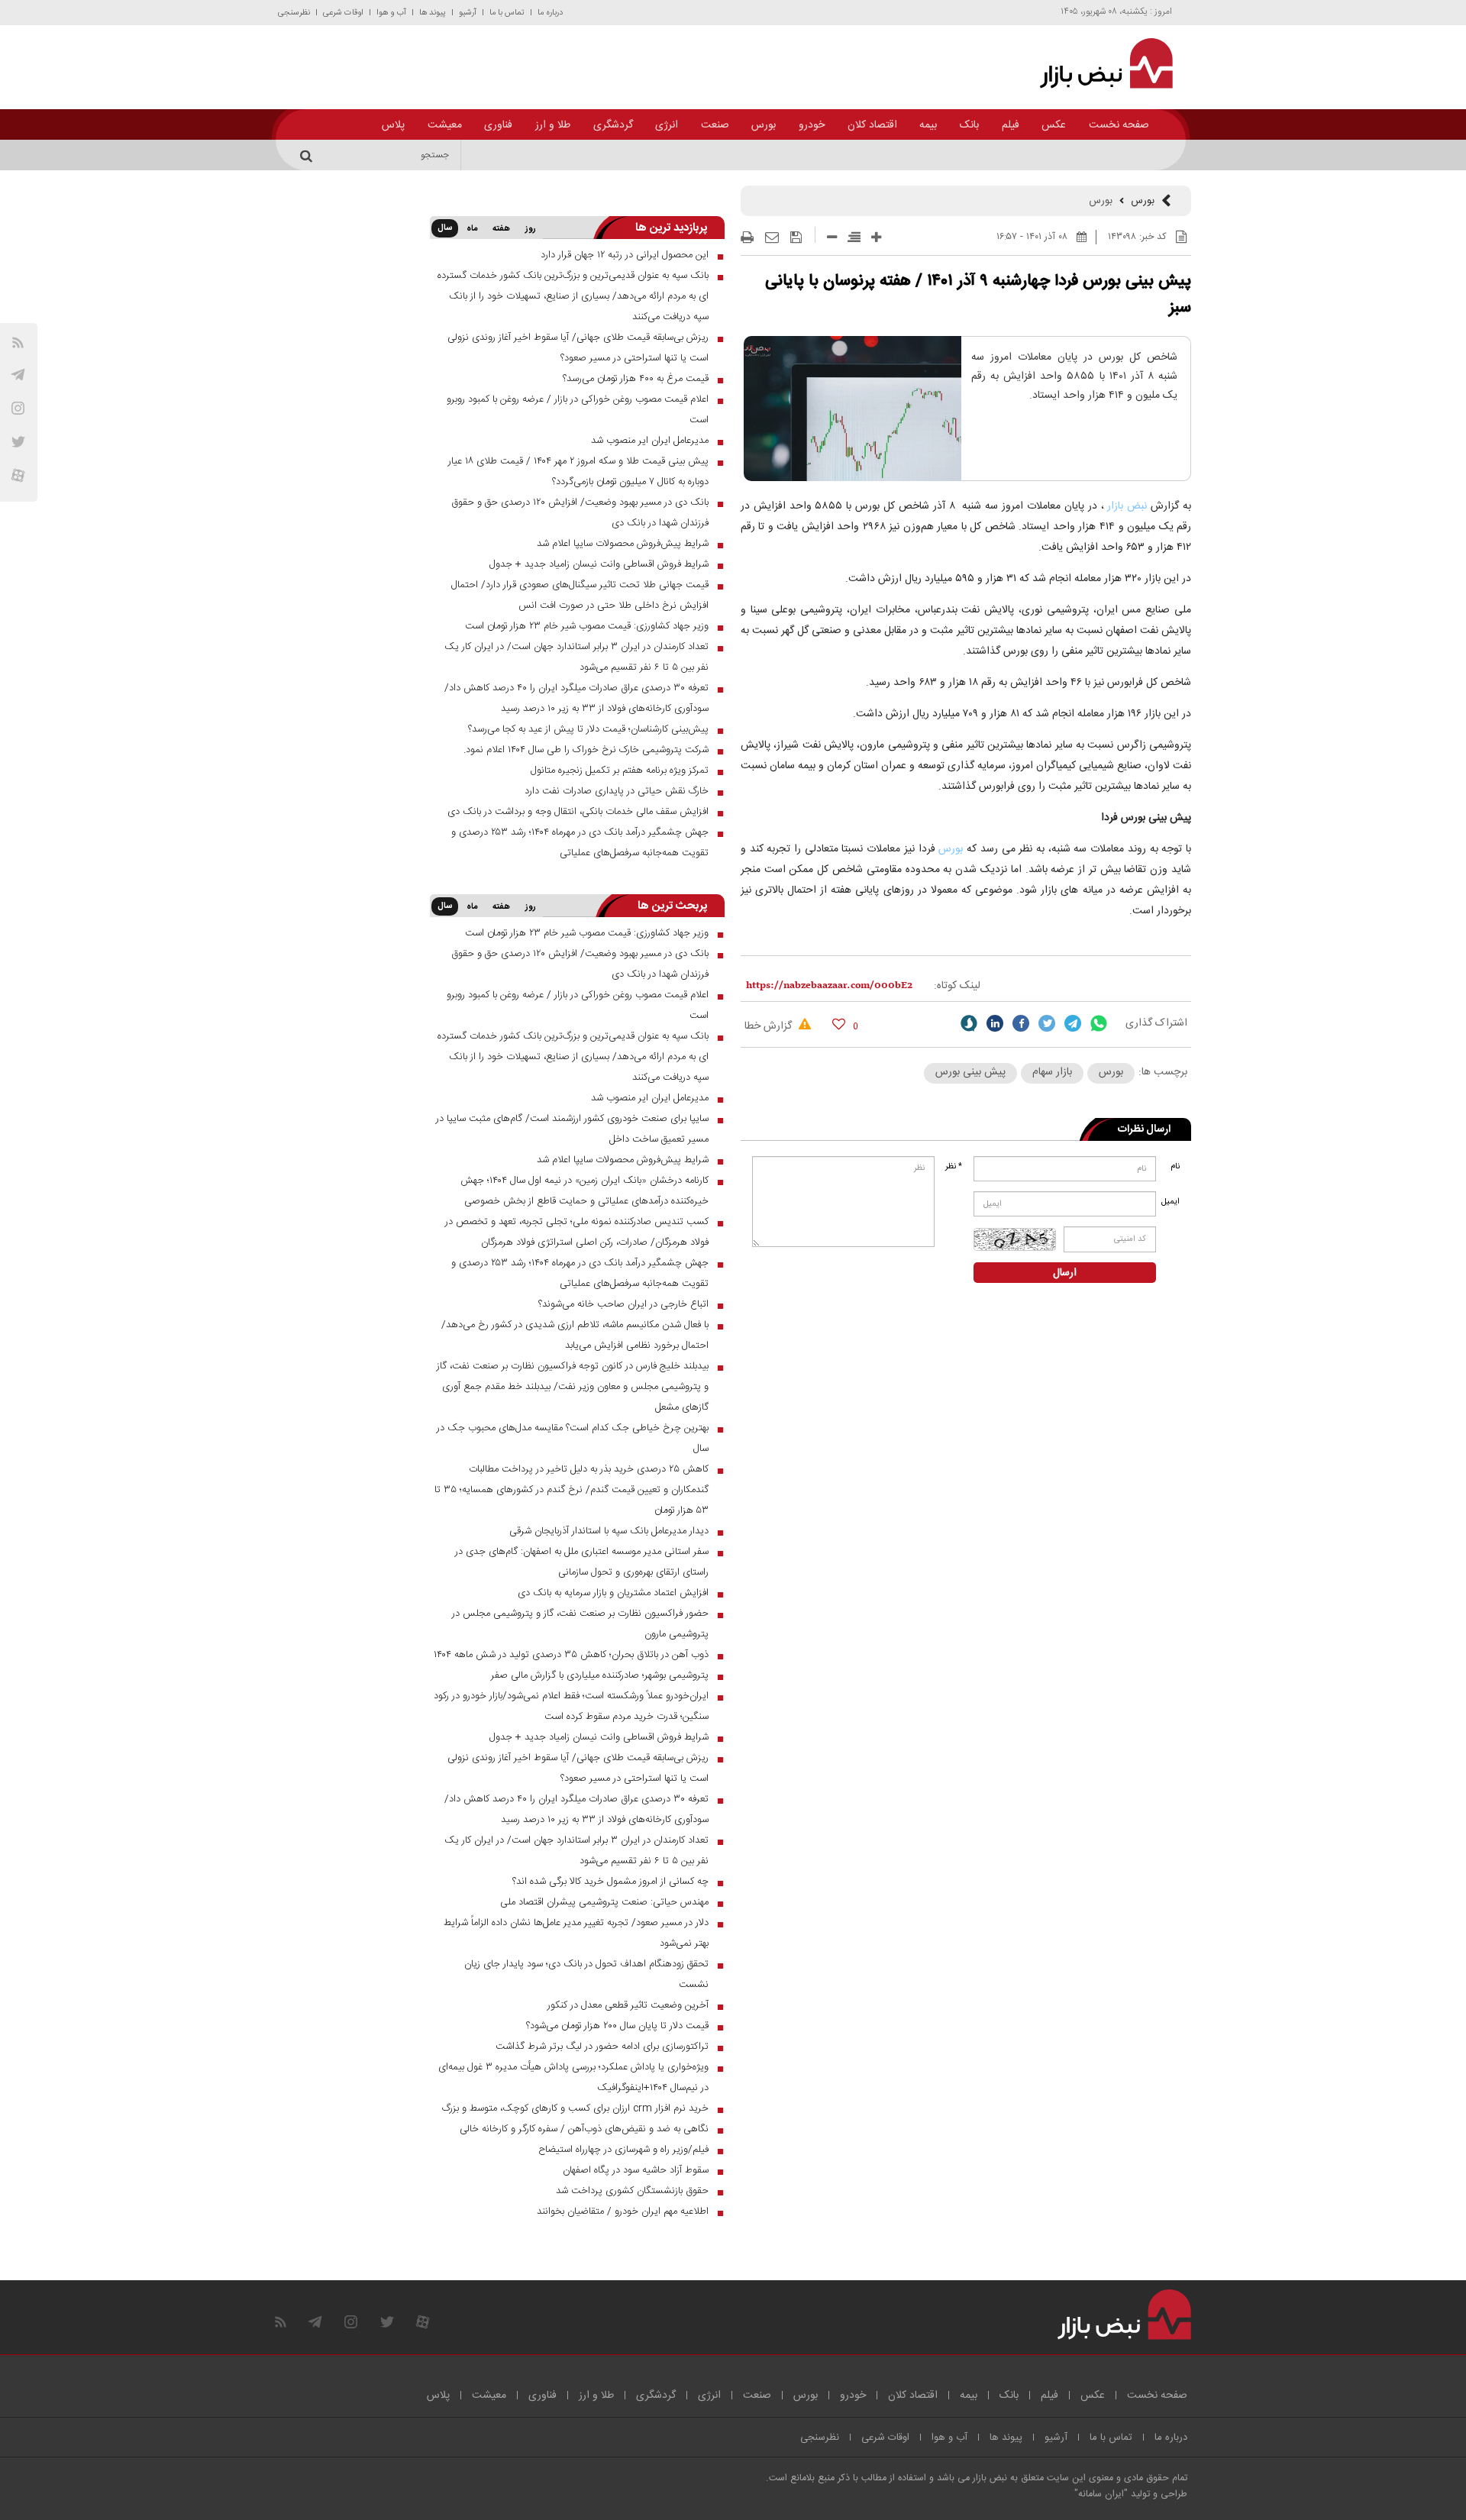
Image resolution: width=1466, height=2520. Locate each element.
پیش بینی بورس (970, 1072)
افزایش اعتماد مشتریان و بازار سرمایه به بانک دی (613, 1593)
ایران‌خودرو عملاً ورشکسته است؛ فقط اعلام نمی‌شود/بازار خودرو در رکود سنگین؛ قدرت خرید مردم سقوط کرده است (571, 1706)
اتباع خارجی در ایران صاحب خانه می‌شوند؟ (623, 1304)
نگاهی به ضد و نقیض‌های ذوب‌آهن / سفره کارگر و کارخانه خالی (584, 2129)
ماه (472, 229)
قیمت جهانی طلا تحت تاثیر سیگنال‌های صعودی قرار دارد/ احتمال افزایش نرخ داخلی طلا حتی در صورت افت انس (580, 595)
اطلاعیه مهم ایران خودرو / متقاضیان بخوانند (623, 2211)
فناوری (498, 125)
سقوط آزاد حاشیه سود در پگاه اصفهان (636, 2170)
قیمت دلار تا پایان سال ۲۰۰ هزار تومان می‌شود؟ (617, 2026)
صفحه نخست (1119, 125)
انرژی (667, 125)
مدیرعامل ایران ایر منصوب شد (650, 441)
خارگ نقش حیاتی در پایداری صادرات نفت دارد (617, 791)
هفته (501, 229)
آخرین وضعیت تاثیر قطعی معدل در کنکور (628, 2005)
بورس (764, 125)
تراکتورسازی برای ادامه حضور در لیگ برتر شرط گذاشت (602, 2047)
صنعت (715, 125)
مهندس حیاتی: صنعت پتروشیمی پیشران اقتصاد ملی (604, 1902)
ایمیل (1172, 1202)
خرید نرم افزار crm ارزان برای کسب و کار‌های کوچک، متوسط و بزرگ (575, 2108)
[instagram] (18, 408)
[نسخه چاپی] (747, 237)
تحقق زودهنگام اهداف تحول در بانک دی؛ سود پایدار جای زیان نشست (586, 1974)
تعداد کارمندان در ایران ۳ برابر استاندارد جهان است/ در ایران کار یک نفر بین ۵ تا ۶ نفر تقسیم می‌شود (576, 657)
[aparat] (18, 475)
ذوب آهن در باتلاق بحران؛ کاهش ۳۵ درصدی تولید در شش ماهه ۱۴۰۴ (571, 1655)
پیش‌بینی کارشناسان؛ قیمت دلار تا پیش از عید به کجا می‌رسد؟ (588, 729)
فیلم (1011, 125)
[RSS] (18, 342)
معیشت (445, 125)
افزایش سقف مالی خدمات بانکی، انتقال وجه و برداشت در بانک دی (578, 812)
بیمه (928, 125)
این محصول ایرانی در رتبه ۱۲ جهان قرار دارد (625, 255)
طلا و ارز (553, 125)
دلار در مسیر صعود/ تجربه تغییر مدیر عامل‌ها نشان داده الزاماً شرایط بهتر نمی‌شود (576, 1933)
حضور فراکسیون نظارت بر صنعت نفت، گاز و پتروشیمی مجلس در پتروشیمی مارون (580, 1624)
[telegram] (18, 375)
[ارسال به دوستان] (772, 237)
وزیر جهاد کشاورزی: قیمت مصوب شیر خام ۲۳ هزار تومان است (587, 626)
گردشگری (613, 125)
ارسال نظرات (1144, 1129)
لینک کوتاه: (957, 986)
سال (445, 228)
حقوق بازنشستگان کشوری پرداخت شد (632, 2191)
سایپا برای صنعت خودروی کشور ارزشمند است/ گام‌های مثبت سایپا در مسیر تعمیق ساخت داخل (572, 1129)
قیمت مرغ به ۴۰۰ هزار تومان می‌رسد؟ (636, 379)
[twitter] (1047, 1023)
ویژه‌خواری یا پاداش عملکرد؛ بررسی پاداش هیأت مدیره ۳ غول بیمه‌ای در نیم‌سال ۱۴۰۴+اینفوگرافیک (573, 2077)
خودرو (812, 125)
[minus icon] (832, 237)
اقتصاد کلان (872, 125)
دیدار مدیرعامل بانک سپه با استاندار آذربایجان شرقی (609, 1531)
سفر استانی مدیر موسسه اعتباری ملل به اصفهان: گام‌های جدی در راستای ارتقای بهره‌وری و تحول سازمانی (582, 1562)
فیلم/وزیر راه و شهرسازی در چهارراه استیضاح (623, 2150)
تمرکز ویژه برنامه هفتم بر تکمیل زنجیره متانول (620, 771)
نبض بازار (1127, 506)
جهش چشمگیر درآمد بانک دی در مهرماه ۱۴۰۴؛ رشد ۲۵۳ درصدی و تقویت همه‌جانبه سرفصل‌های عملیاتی (580, 843)
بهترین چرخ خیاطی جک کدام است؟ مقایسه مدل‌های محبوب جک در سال (573, 1438)
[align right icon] (854, 237)
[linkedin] (995, 1023)
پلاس (393, 125)
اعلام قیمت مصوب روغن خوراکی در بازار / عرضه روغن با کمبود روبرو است (578, 410)
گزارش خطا (770, 1026)
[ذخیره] (796, 237)
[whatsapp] (1099, 1023)
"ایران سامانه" (1101, 2494)
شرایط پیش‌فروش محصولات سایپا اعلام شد (623, 544)
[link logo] (1098, 63)
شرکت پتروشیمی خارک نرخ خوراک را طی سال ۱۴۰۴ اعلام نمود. (586, 750)
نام (1175, 1167)
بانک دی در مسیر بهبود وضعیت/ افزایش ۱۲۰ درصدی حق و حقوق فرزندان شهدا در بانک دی (580, 513)
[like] (839, 1024)
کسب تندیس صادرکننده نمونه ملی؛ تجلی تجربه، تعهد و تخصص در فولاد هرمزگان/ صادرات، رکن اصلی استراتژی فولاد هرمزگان (577, 1232)
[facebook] (1021, 1023)
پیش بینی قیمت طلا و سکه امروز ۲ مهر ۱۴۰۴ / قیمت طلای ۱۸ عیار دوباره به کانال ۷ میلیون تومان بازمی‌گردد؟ (578, 472)
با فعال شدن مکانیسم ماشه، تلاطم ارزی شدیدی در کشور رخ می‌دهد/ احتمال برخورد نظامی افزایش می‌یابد (575, 1335)
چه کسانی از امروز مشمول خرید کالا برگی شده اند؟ (610, 1882)
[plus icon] (876, 237)
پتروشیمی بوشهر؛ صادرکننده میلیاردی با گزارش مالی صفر (600, 1675)
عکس (1054, 125)
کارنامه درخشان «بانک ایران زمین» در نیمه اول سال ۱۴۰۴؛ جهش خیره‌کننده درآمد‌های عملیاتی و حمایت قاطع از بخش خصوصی (584, 1191)
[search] (308, 155)
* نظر (954, 1167)
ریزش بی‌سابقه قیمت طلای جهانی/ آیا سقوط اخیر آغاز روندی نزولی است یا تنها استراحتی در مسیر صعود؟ (578, 348)
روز (531, 229)
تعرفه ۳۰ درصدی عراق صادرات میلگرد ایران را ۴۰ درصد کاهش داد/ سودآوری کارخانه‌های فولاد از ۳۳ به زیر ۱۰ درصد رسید (576, 698)
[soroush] (969, 1023)
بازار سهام (1052, 1072)
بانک (969, 125)
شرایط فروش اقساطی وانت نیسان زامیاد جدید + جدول (599, 564)
